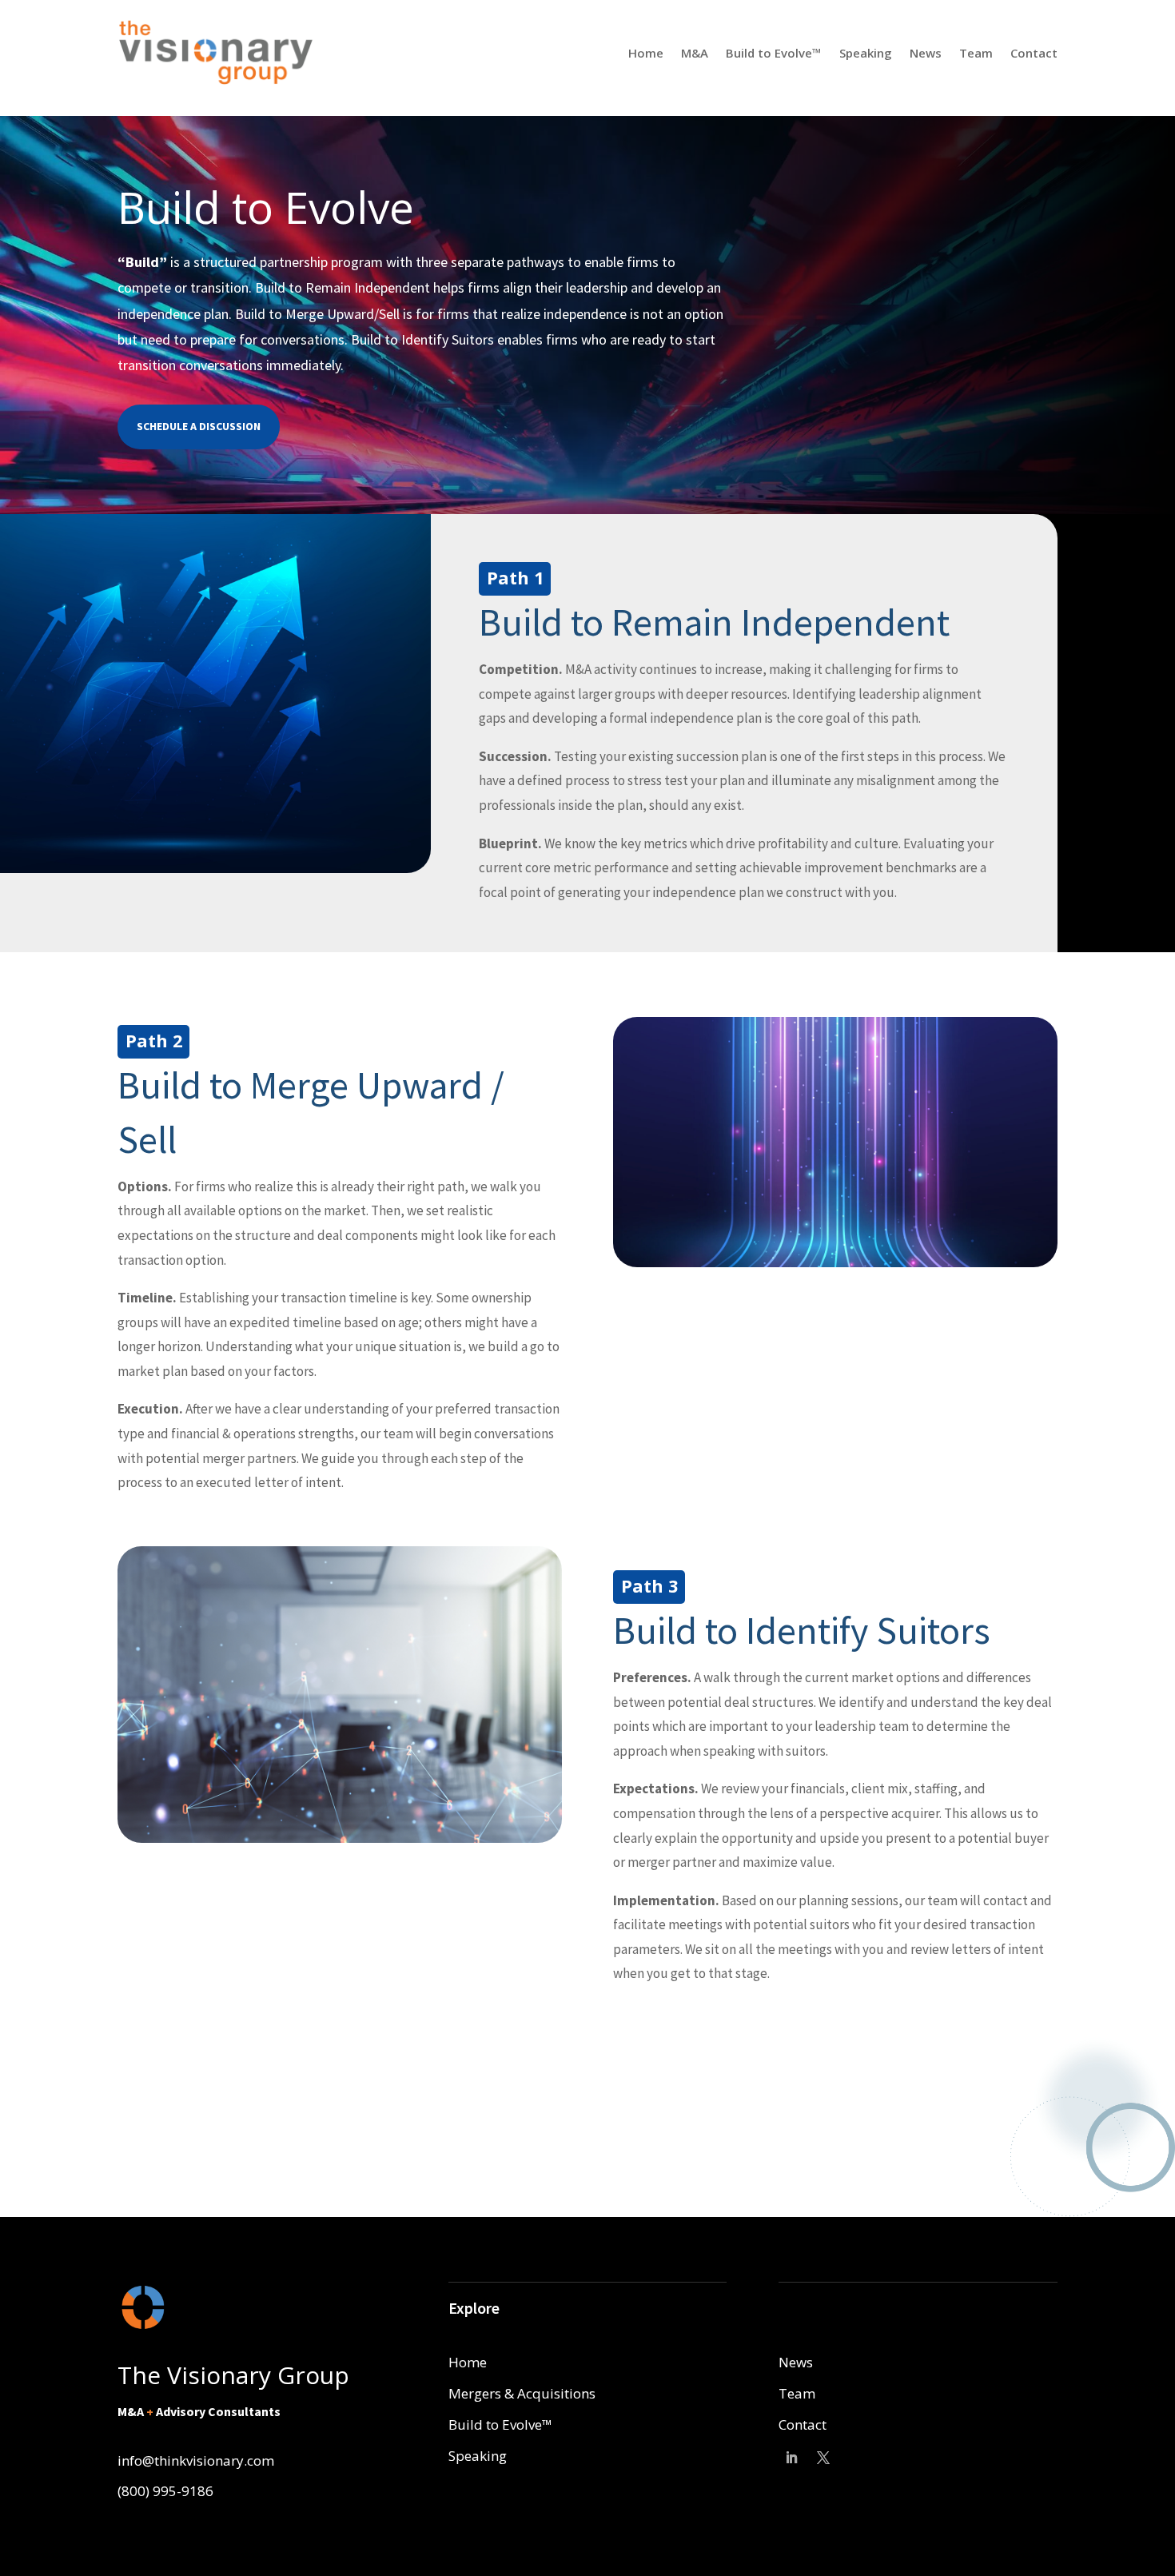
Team (976, 53)
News (926, 53)
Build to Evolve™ (774, 53)
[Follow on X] (823, 2458)
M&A (695, 53)
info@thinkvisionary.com (196, 2460)
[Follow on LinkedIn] (791, 2458)
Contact (1034, 53)
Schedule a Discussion (199, 426)
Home (646, 53)
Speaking (866, 53)
